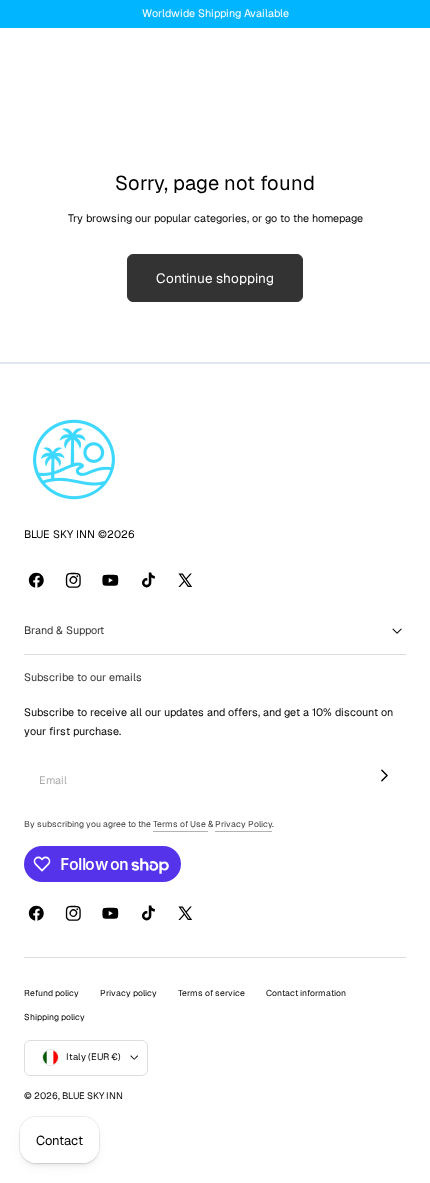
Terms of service (211, 993)
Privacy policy (128, 993)
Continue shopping (215, 278)
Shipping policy (54, 1017)
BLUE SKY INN (92, 1096)
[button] (32, 69)
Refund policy (51, 993)
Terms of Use (180, 824)
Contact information (306, 993)
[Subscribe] (385, 776)
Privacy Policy (243, 824)
